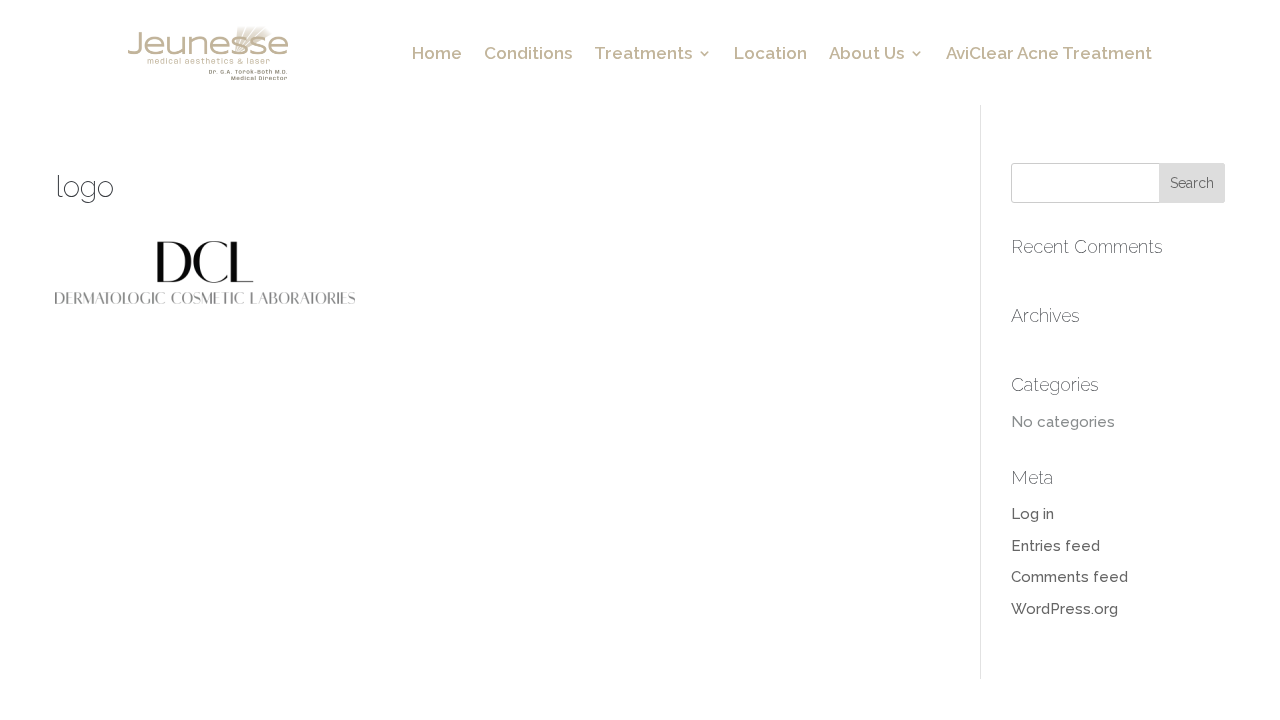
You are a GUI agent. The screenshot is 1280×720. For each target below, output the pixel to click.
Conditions (528, 54)
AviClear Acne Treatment (1049, 54)
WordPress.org (1064, 609)
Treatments (643, 54)
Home (437, 54)
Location (770, 54)
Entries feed (1055, 546)
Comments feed (1069, 577)
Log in (1032, 514)
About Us (866, 54)
